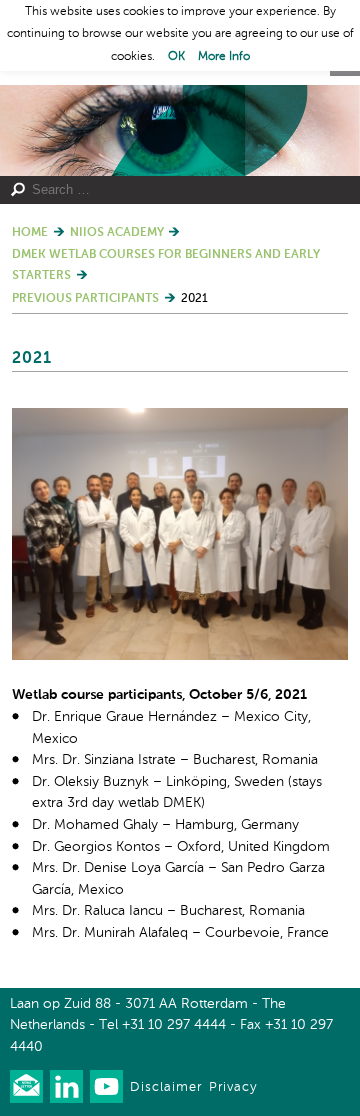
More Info (224, 57)
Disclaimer (166, 1087)
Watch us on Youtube (106, 1086)
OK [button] (176, 57)
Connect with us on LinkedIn (66, 1086)
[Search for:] (173, 190)
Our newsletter (26, 1086)
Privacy (233, 1087)
